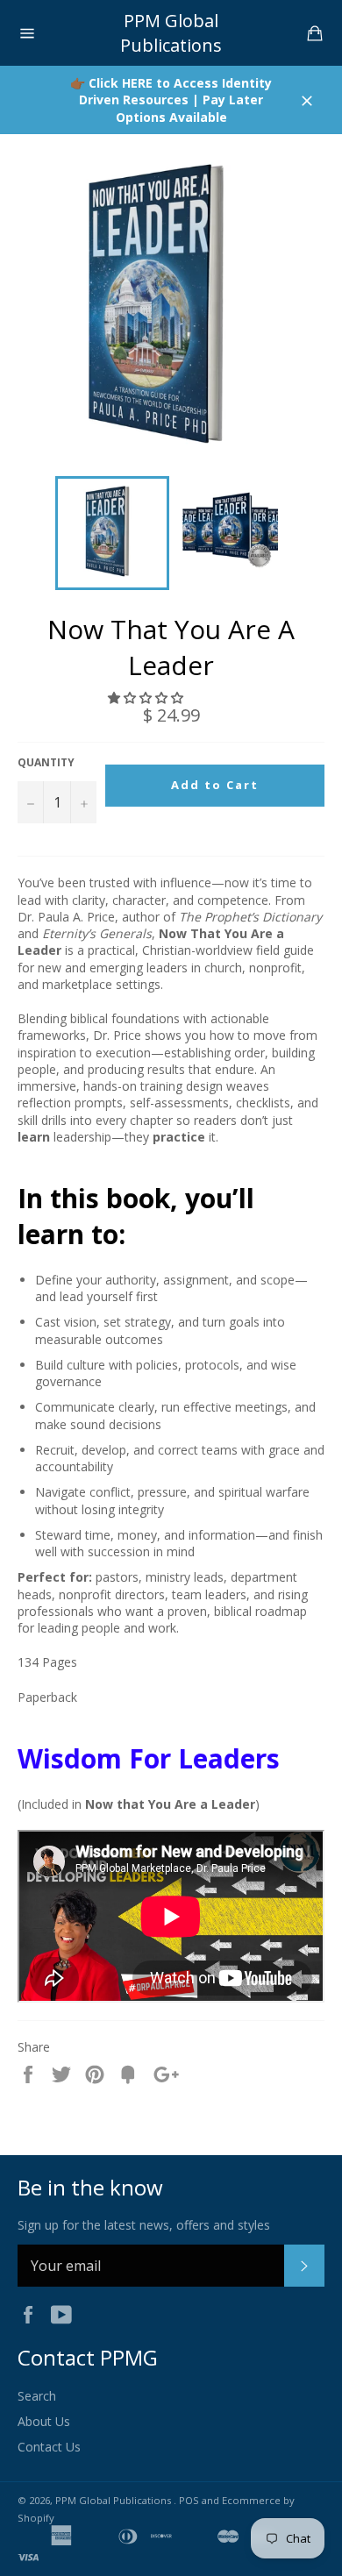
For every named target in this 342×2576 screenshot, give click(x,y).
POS (189, 2500)
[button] (147, 697)
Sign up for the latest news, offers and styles (144, 2225)
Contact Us (49, 2447)
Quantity (46, 763)
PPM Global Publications (171, 33)
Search (37, 2396)
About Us (44, 2421)
